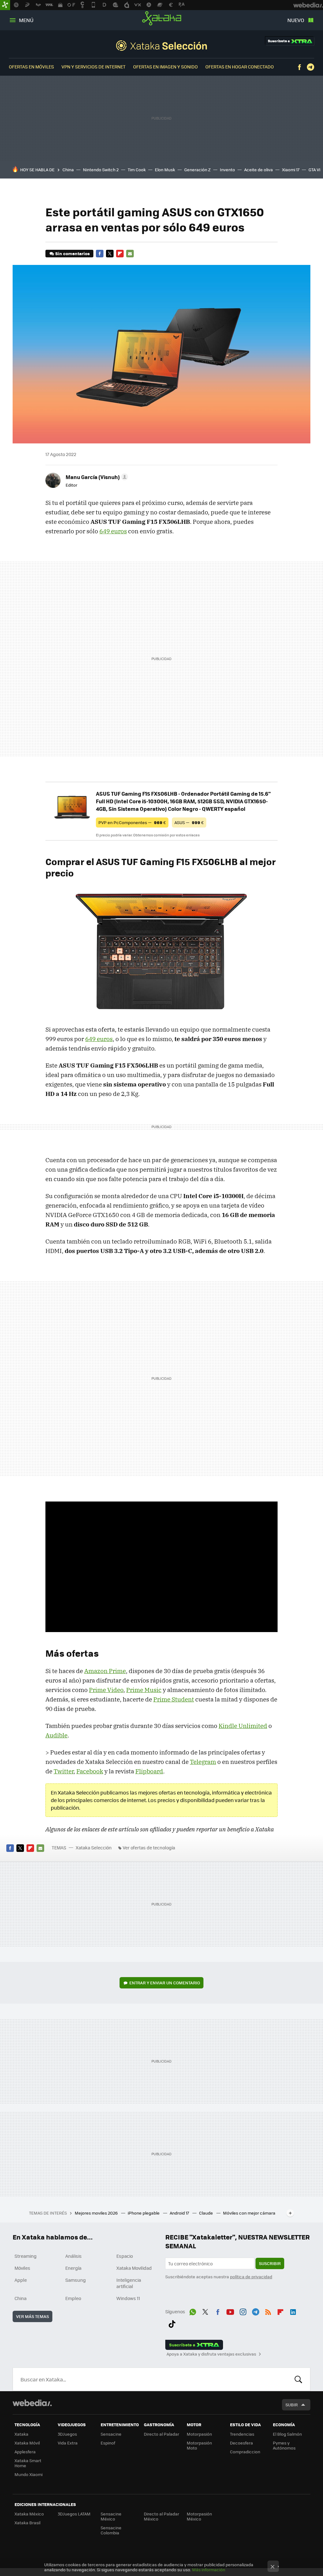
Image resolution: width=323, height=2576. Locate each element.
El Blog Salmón (287, 2434)
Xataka (162, 18)
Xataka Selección (161, 45)
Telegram (310, 67)
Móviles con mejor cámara (249, 2213)
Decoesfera (241, 2443)
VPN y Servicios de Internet (94, 67)
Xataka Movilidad (134, 2268)
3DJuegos (67, 2434)
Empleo (73, 2298)
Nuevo (296, 20)
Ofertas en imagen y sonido (165, 67)
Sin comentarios (72, 253)
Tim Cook (137, 170)
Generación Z (197, 170)
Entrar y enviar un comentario (165, 1983)
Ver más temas (32, 2316)
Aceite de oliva (258, 170)
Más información (209, 2570)
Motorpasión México (199, 2516)
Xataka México (29, 2514)
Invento (227, 170)
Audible (56, 1735)
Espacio (125, 2256)
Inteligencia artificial (129, 2283)
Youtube (230, 2311)
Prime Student (174, 1699)
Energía (73, 2268)
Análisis (73, 2256)
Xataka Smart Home (28, 2463)
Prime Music (144, 1690)
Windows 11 (128, 2298)
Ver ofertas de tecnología (149, 1847)
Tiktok (172, 2323)
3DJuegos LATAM (74, 2514)
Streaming (26, 2256)
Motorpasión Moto (199, 2445)
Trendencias (242, 2434)
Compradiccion (245, 2452)
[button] (96, 477)
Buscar (298, 2379)
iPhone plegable (144, 2213)
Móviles (22, 2268)
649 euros (113, 531)
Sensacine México (111, 2516)
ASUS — (189, 822)
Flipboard (120, 254)
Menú (26, 20)
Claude (206, 2213)
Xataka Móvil (27, 2443)
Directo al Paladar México (161, 2516)
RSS (268, 2311)
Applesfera (25, 2452)
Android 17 (180, 2213)
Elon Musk (165, 170)
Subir (292, 2405)
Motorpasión (199, 2434)
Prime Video (106, 1690)
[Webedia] (32, 2403)
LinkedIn (293, 2311)
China (68, 170)
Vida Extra (68, 2443)
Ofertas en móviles (31, 67)
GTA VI (314, 170)
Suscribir (270, 2263)
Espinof (108, 2443)
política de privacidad (251, 2277)
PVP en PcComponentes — (132, 822)
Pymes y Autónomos (284, 2445)
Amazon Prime (105, 1671)
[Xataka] (5, 5)
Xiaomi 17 (291, 170)
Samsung (76, 2280)
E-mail (130, 254)
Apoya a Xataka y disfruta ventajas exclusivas (211, 2354)
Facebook (299, 67)
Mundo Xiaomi (29, 2474)
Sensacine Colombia (111, 2530)
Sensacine (111, 2434)
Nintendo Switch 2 (101, 170)
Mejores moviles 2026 (97, 2213)
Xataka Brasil (27, 2523)
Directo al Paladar (161, 2434)
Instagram (243, 2311)
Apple (21, 2280)
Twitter (110, 254)
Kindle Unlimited (243, 1726)
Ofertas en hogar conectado (240, 67)
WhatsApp (193, 2311)
